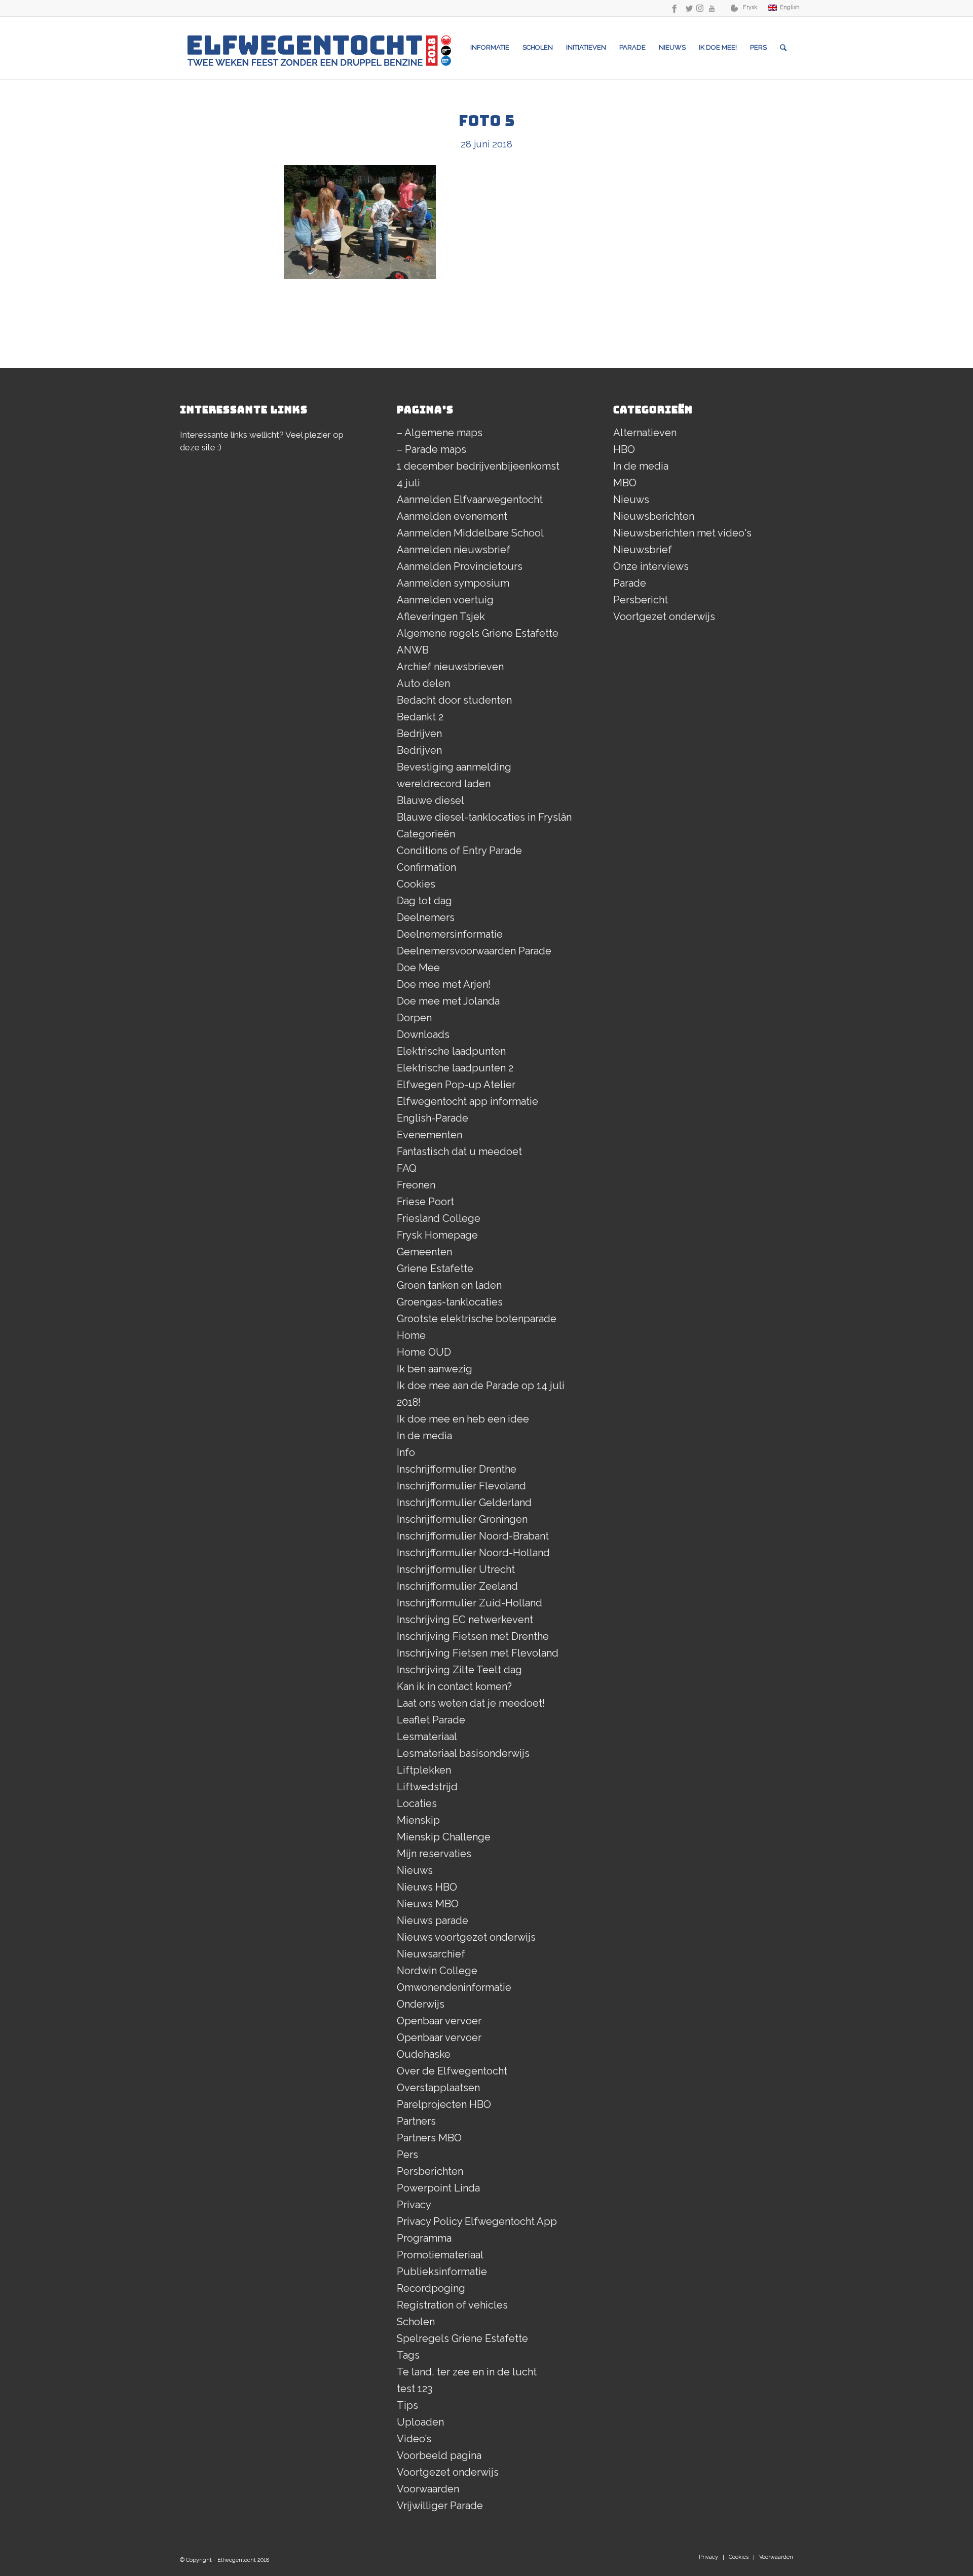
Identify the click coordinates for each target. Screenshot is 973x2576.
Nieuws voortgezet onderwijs (466, 1937)
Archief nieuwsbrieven (450, 667)
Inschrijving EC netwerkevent (465, 1620)
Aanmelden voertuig (445, 600)
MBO (625, 483)
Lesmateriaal (427, 1737)
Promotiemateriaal (440, 2255)
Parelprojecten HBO (444, 2104)
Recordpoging (431, 2288)
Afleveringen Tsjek (441, 617)
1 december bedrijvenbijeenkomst (478, 466)
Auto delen (423, 683)
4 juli (408, 483)
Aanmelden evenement (452, 516)
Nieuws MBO (428, 1904)
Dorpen (414, 1018)
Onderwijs (421, 2004)
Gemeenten (424, 1252)
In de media (424, 1436)
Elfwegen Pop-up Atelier (456, 1085)
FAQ (407, 1168)
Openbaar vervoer (439, 2021)
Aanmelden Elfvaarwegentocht (470, 499)
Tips (407, 2405)
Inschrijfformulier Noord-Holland (473, 1553)
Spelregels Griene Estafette (462, 2338)
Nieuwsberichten (654, 516)
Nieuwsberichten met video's (682, 533)
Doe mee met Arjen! (444, 984)
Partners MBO (429, 2138)
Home (411, 1335)
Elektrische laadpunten (451, 1051)
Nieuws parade (433, 1920)
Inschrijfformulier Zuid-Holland (470, 1603)
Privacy (414, 2205)
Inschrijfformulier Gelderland (464, 1503)
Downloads (423, 1034)
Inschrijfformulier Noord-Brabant (473, 1536)
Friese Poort (425, 1202)
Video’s (414, 2439)
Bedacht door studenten (454, 700)
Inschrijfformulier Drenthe (457, 1469)
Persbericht (641, 600)
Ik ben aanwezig (435, 1369)
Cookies (416, 884)
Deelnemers (426, 917)
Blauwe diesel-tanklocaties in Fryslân (484, 817)
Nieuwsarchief (431, 1954)
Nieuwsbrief (643, 550)
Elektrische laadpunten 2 (455, 1068)
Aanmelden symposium (453, 583)
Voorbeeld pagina (439, 2455)
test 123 (415, 2389)
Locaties (417, 1803)
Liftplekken (424, 1770)
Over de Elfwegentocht (452, 2071)
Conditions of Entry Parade (459, 851)
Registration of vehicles (452, 2305)
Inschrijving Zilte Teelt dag (459, 1670)
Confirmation (426, 867)
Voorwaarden (428, 2489)
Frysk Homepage (437, 1235)
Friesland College (439, 1218)
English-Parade (433, 1118)
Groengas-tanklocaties (450, 1302)
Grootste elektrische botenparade (477, 1319)
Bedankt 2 (420, 717)
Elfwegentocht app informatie (467, 1101)
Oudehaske (424, 2054)
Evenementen (429, 1135)
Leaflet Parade (431, 1720)
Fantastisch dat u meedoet (459, 1151)
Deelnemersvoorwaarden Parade (474, 951)
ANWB (413, 650)
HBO (624, 449)
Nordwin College (437, 1971)
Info (406, 1452)
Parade (630, 583)
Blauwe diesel (431, 800)
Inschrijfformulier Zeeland (457, 1586)
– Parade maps (432, 449)
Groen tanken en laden (449, 1285)
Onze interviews (651, 566)
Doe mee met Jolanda (448, 1001)
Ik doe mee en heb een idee (463, 1419)
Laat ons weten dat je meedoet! (471, 1703)
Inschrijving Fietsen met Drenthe (473, 1636)
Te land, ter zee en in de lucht (467, 2372)
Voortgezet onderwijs (448, 2472)
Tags (408, 2355)
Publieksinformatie (442, 2272)
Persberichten (430, 2171)
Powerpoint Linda (438, 2188)
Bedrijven (419, 734)
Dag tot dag (424, 901)
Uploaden (420, 2422)
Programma (424, 2238)
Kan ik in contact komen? (454, 1686)
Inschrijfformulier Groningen (462, 1519)
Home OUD (424, 1352)
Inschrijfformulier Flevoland (461, 1486)
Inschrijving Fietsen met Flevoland (478, 1653)
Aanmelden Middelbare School (470, 533)
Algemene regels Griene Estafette (478, 633)
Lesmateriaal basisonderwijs (463, 1753)
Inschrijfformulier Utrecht (456, 1569)
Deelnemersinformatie (450, 934)
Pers (407, 2155)
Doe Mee (418, 968)
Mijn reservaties (434, 1854)
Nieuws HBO (427, 1887)
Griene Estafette (435, 1268)
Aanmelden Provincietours (460, 566)
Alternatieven (645, 433)
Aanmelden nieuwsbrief (454, 550)
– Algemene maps (440, 433)
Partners (416, 2121)
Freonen (416, 1185)
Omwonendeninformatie (454, 1987)
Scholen (416, 2322)
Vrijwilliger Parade (440, 2506)
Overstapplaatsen (438, 2088)
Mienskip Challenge (444, 1837)
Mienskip (418, 1820)
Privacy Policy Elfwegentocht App (477, 2221)
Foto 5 (486, 121)
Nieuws (415, 1870)
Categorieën (426, 834)
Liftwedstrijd (427, 1787)
